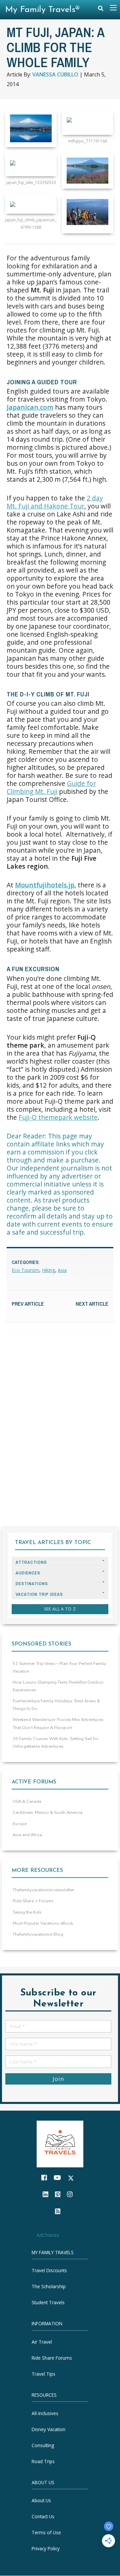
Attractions (31, 1562)
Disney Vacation (48, 2429)
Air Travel (42, 2342)
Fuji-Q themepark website (58, 1117)
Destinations (32, 1584)
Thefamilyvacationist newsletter (44, 1890)
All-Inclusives (45, 2413)
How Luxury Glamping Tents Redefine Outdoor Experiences (58, 1686)
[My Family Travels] (60, 2143)
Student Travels (48, 2303)
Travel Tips (43, 2374)
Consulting (43, 2445)
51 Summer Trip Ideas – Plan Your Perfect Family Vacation (59, 1667)
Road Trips (43, 2461)
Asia (62, 1270)
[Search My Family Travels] (101, 10)
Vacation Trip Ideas (39, 1594)
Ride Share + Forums (33, 1901)
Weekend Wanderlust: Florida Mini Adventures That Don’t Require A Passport (58, 1724)
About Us (41, 2501)
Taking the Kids (27, 1912)
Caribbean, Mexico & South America (47, 1812)
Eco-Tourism (25, 1270)
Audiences (28, 1573)
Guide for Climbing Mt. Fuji (51, 787)
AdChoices (48, 2235)
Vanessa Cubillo (55, 74)
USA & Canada (27, 1801)
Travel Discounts (49, 2271)
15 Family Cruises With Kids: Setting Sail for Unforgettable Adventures (56, 1743)
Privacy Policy (46, 2549)
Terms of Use (46, 2533)
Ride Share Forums (52, 2358)
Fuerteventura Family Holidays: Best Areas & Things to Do (56, 1705)
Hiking (48, 1270)
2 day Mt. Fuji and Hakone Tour (55, 502)
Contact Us (43, 2517)
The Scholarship (49, 2287)
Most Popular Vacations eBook (43, 1923)
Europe (20, 1824)
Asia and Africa (27, 1835)
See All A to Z (60, 1609)
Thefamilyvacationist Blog (38, 1934)
